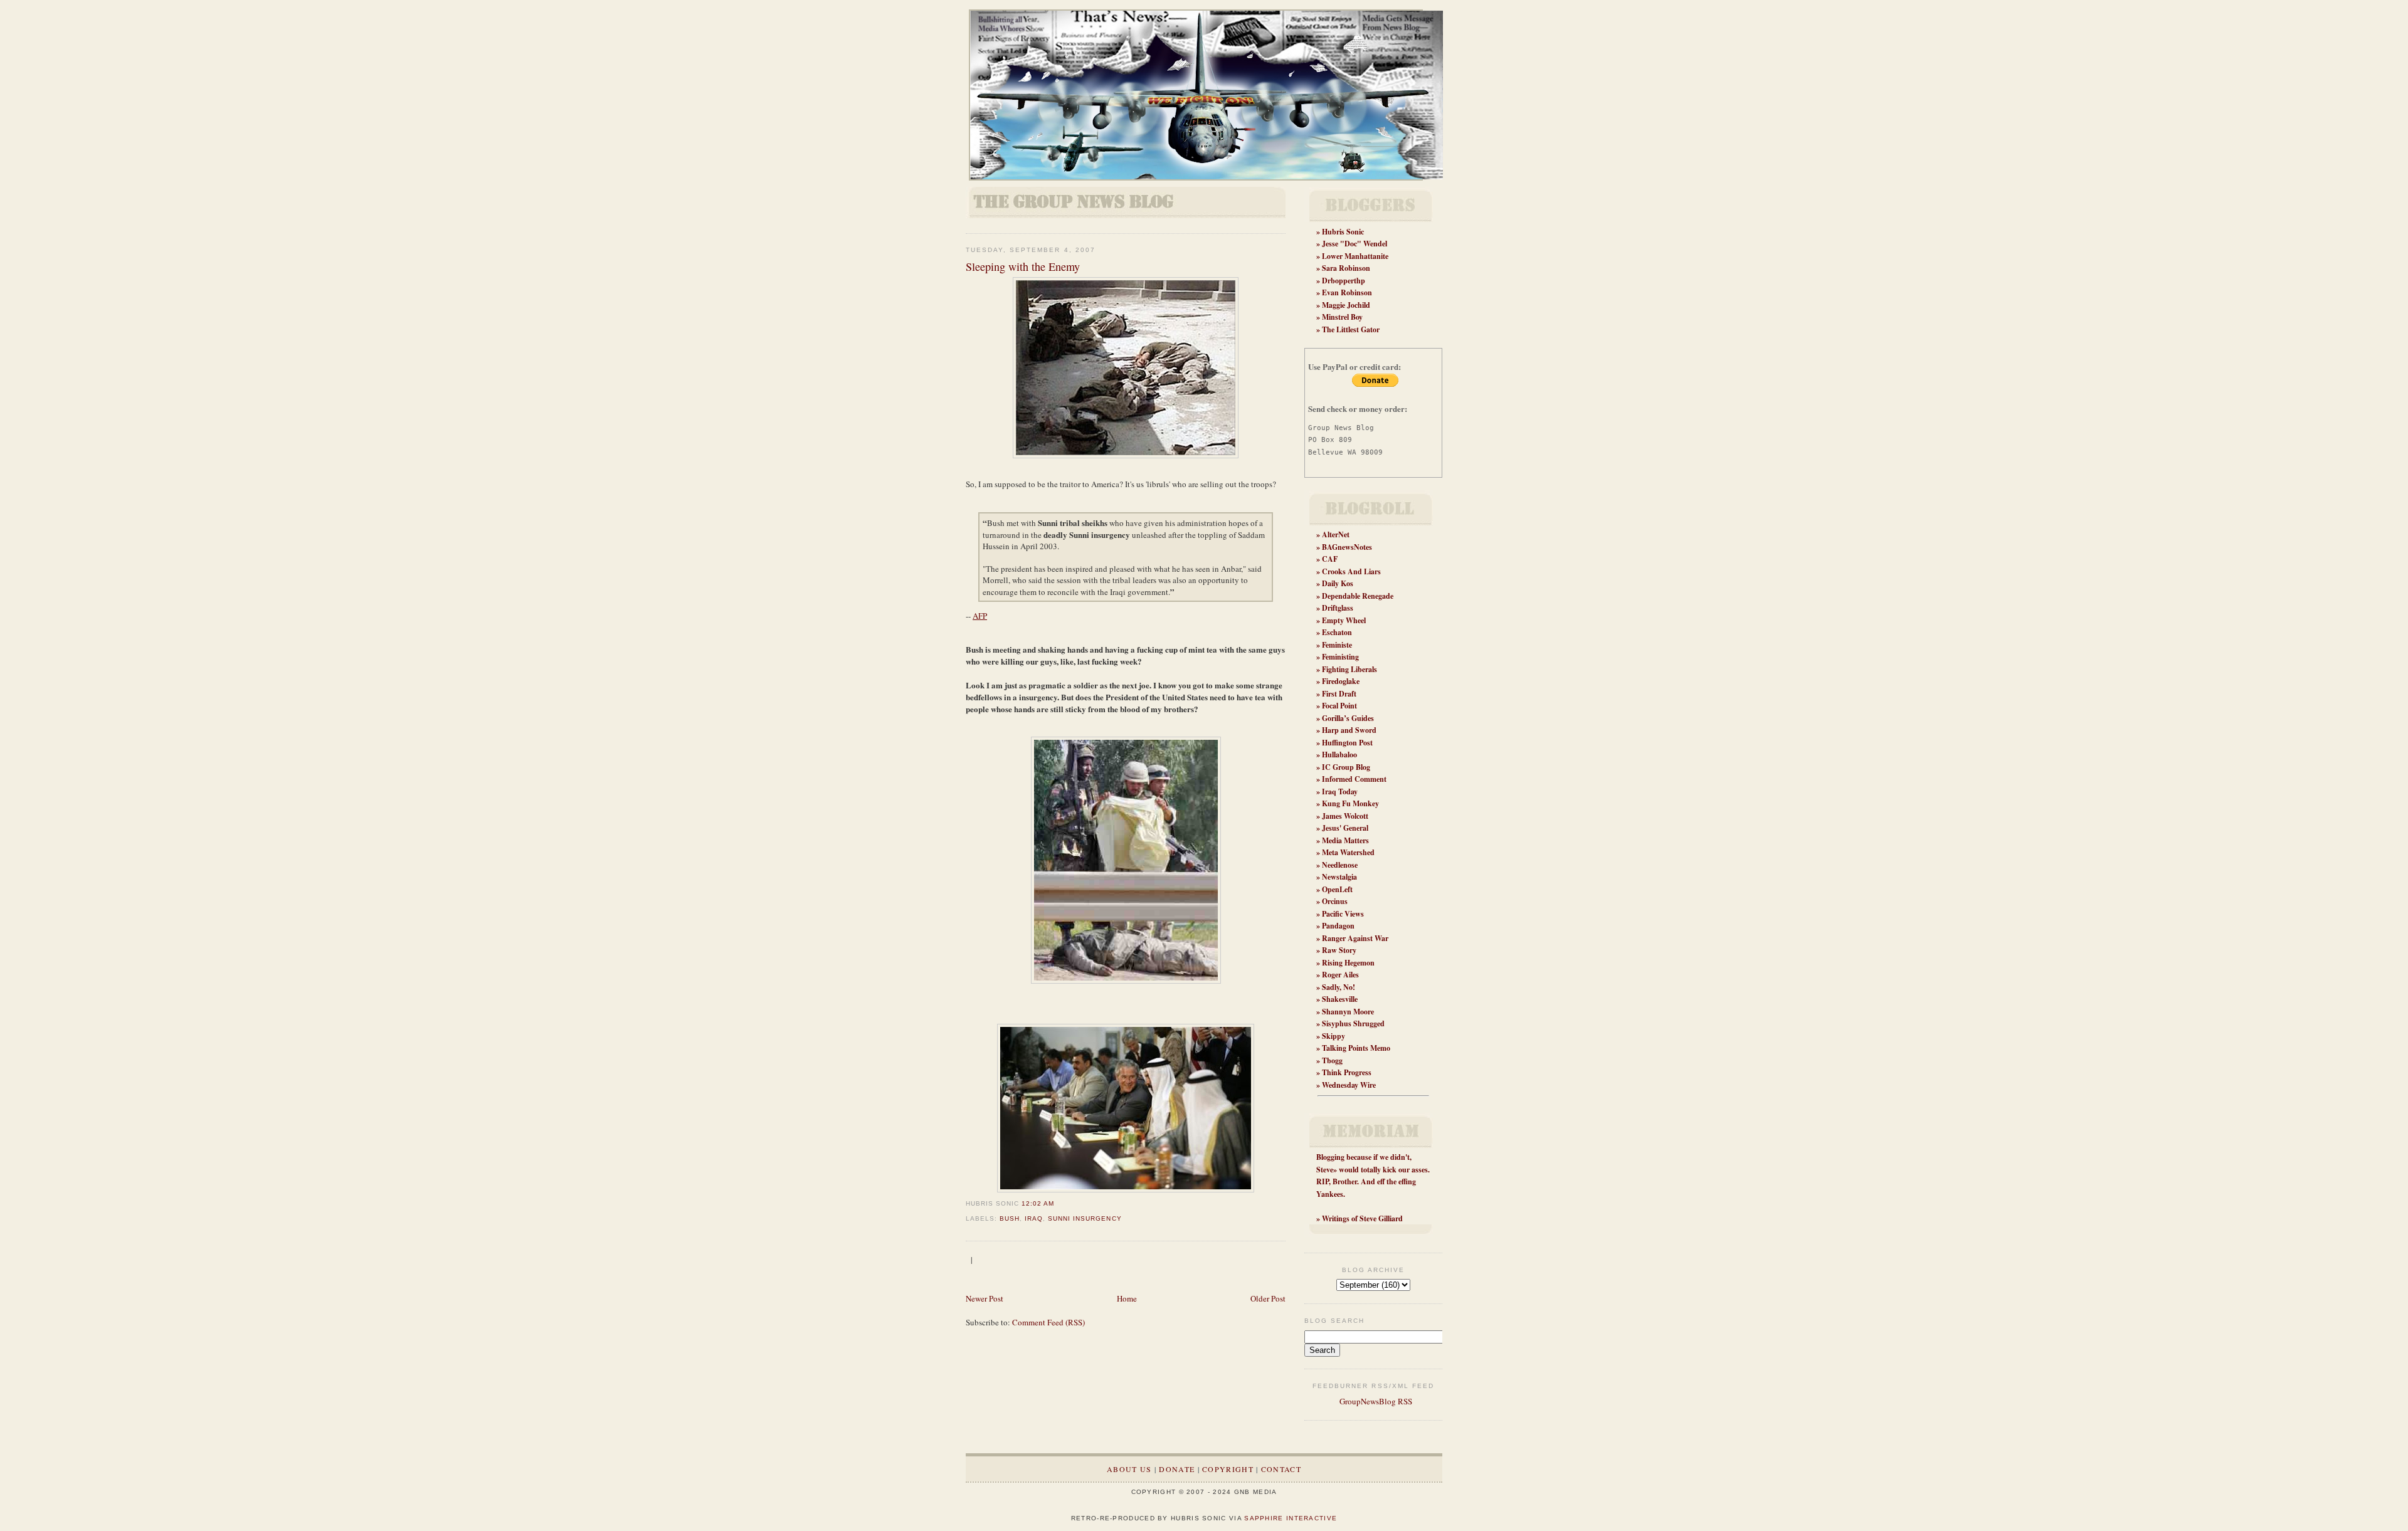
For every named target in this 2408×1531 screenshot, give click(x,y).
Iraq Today (1340, 792)
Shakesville (1340, 999)
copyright (1228, 1469)
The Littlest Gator (1351, 329)
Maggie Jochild (1346, 305)
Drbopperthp (1344, 281)
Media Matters (1345, 840)
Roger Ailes (1340, 975)
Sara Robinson (1346, 268)
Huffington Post (1347, 743)
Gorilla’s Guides (1348, 718)
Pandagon (1338, 926)
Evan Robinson (1347, 292)
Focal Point (1339, 706)
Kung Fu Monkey (1350, 803)
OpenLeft (1337, 889)
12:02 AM (1038, 1203)
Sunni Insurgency (1085, 1218)
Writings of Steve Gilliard (1362, 1218)
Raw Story (1339, 950)
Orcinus (1335, 901)
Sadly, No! (1339, 987)
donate (1177, 1469)
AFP (980, 616)
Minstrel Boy (1342, 317)
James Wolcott (1345, 816)
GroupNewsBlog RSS (1375, 1401)
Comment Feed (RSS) (1048, 1322)
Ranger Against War (1355, 938)
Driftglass (1338, 608)
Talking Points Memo (1356, 1048)
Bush (1010, 1218)
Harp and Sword (1349, 730)
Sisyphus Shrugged (1353, 1023)
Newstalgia (1339, 877)
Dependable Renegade (1358, 596)
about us (1129, 1469)
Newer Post (985, 1298)
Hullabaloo (1339, 755)
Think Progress (1347, 1072)
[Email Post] (1058, 1203)
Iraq (1034, 1218)
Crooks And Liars (1351, 571)
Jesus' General (1345, 828)
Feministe (1337, 645)
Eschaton (1337, 632)
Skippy (1333, 1036)
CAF (1330, 559)
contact (1281, 1469)
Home (1127, 1298)
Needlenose (1340, 865)
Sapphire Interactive (1291, 1518)
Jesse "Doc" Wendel (1354, 244)
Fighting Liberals (1349, 669)
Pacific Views (1343, 914)
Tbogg (1332, 1060)
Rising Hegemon (1348, 963)
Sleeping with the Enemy (1023, 266)
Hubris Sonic (1343, 232)
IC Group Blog (1346, 767)
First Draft (1339, 694)
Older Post (1268, 1298)
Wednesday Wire (1349, 1085)
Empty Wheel (1344, 620)
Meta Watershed (1348, 852)
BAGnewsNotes (1347, 547)
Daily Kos (1338, 583)
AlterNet (1336, 534)
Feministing (1340, 657)
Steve (1325, 1170)
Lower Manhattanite (1355, 256)
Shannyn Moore (1348, 1012)
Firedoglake (1341, 681)
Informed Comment (1354, 779)
